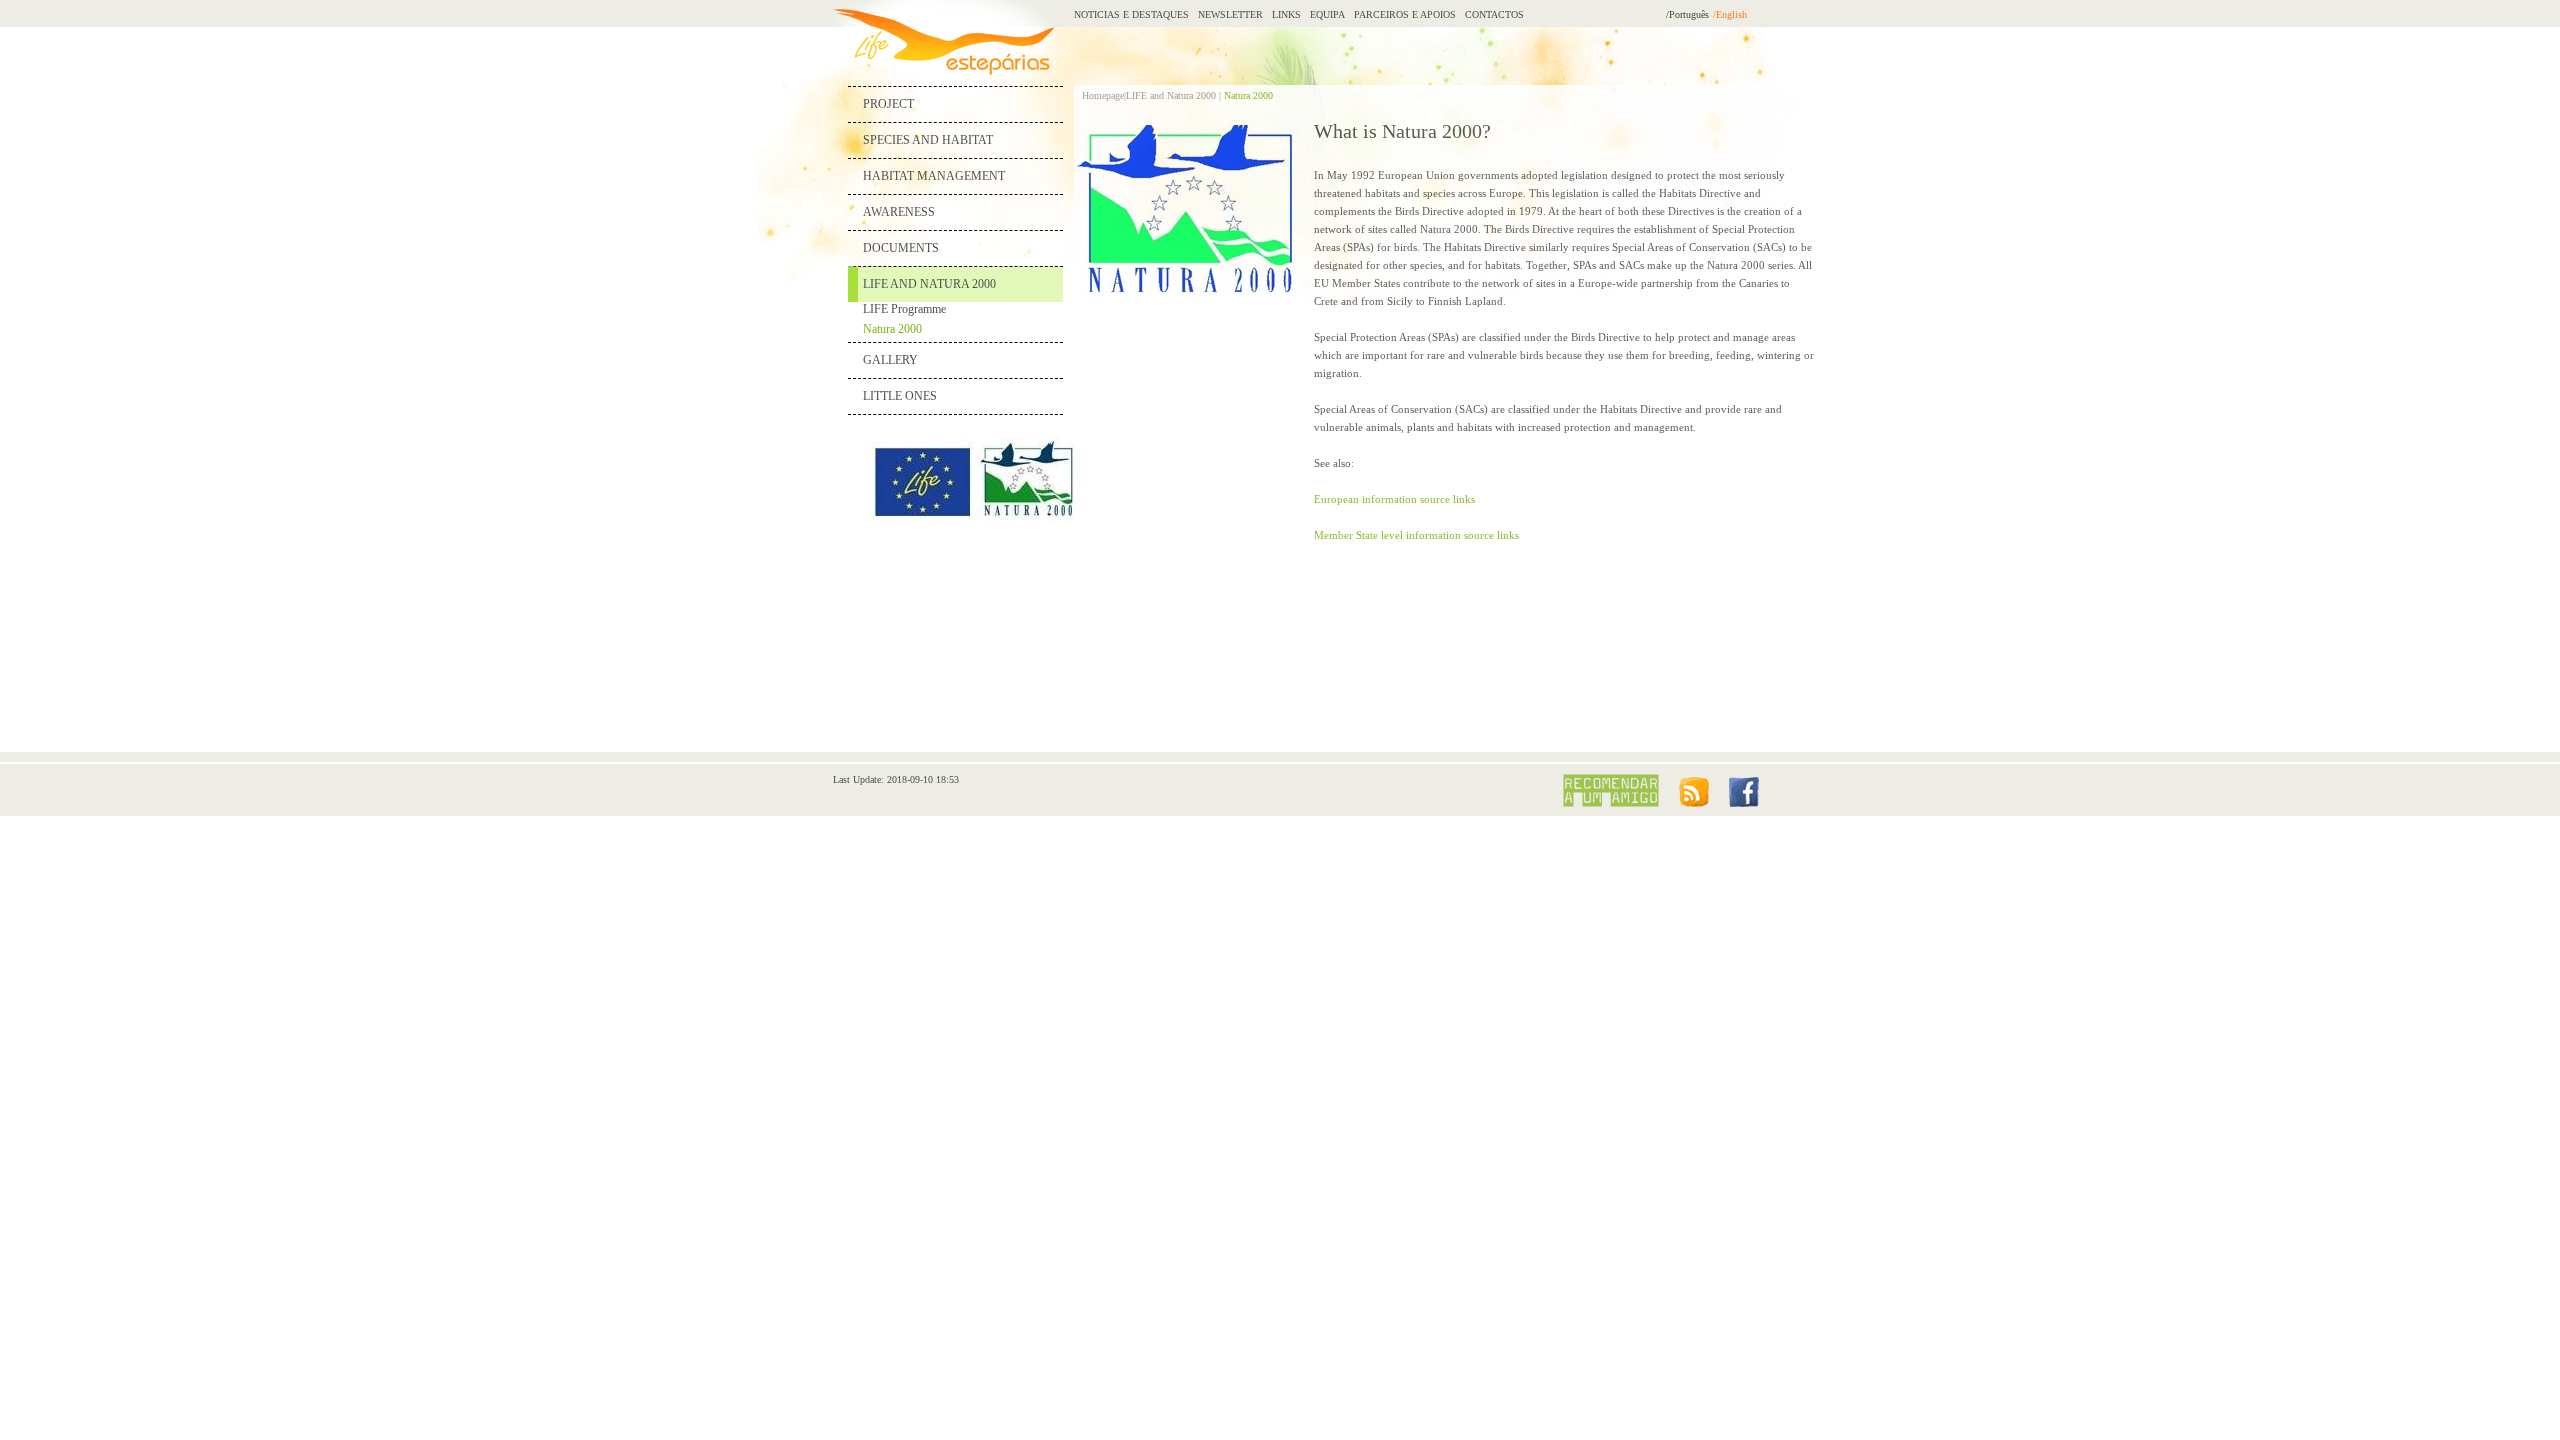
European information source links (1394, 499)
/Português (1687, 14)
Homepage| (1104, 95)
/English (1730, 14)
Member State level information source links (1416, 535)
